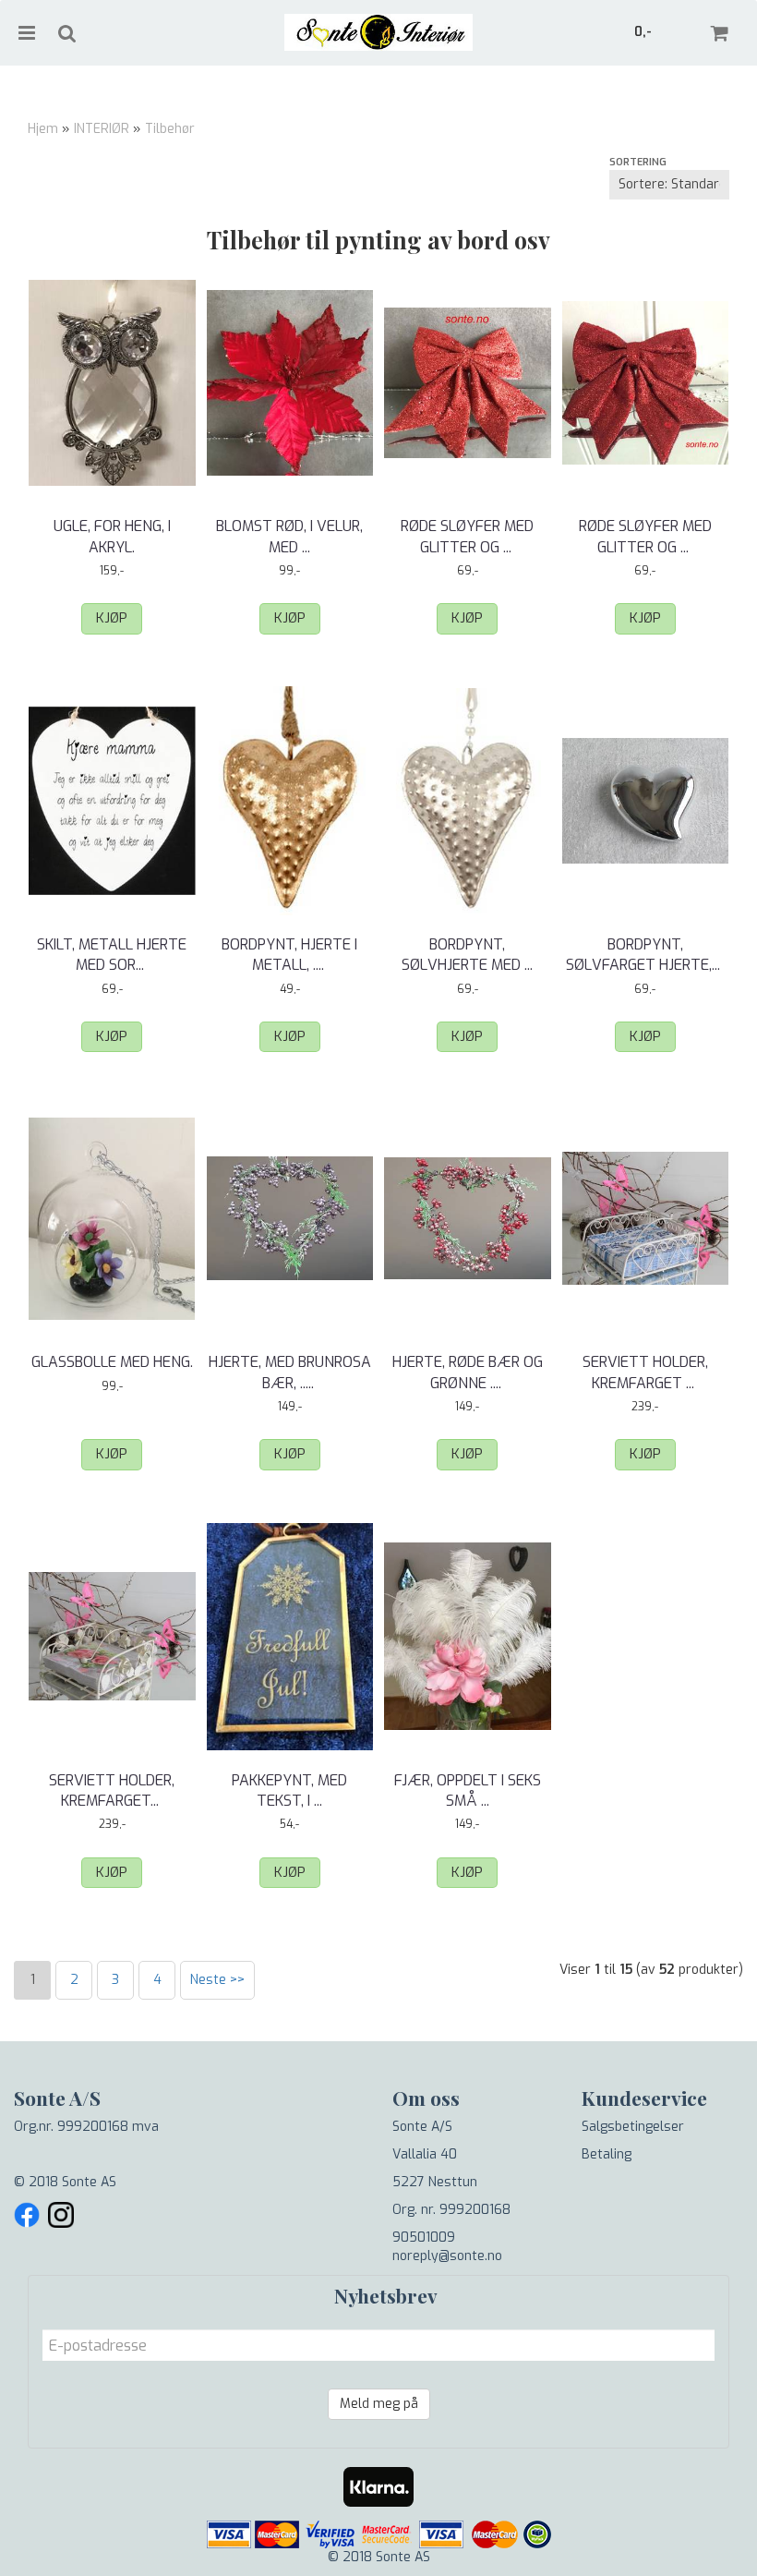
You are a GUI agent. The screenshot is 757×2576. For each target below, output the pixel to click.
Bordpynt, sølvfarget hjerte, (645, 955)
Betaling (607, 2154)
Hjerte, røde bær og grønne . (468, 1372)
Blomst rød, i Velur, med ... (289, 536)
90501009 (424, 2237)
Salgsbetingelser (633, 2127)
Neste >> (217, 1980)
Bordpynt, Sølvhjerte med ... (467, 955)
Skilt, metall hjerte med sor (112, 955)
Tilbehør (170, 129)
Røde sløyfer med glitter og (467, 536)
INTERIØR (102, 129)
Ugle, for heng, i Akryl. (112, 536)
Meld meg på (379, 2404)
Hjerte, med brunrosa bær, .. (290, 1372)
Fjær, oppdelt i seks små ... (468, 1790)
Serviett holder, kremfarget (645, 1372)
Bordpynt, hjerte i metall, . (289, 955)
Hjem (43, 129)
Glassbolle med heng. (112, 1362)
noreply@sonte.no (447, 2256)
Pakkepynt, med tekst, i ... (289, 1790)
